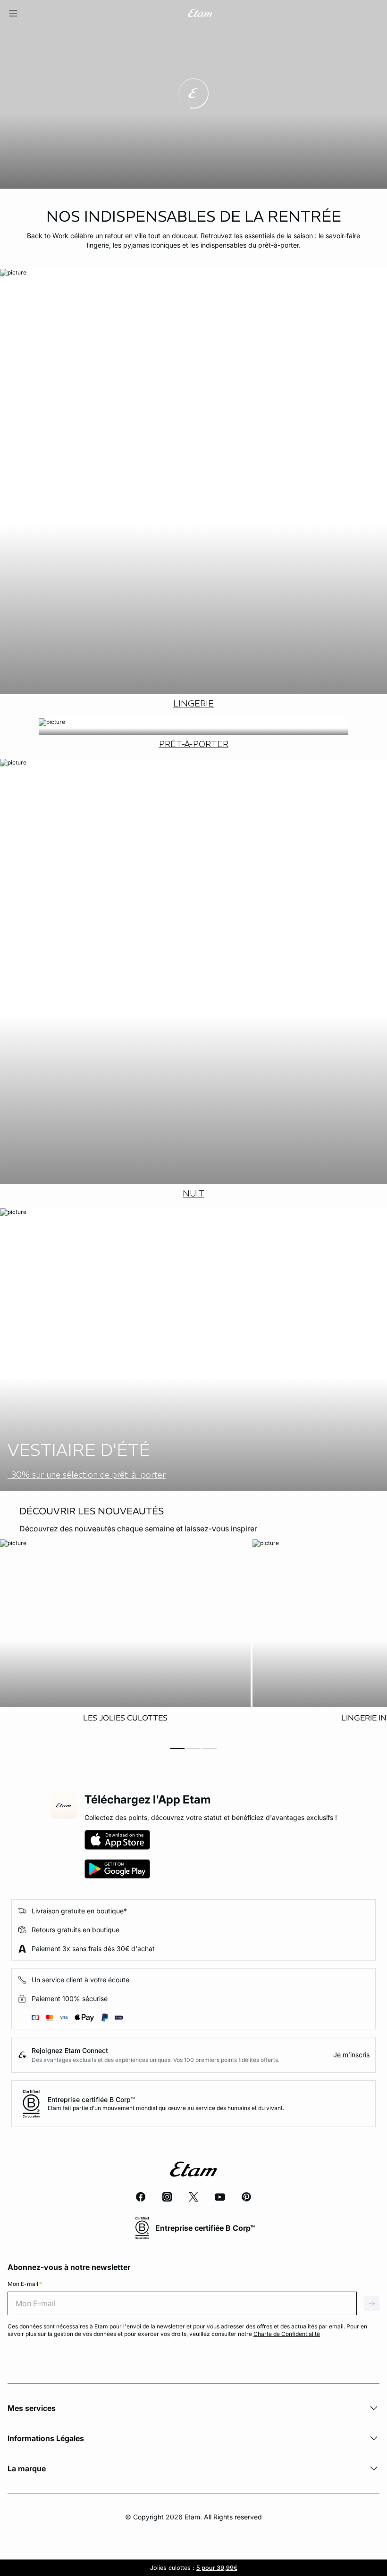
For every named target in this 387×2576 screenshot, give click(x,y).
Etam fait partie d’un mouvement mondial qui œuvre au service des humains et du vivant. (166, 2108)
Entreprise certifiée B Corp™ (91, 2099)
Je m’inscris (351, 2055)
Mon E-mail (25, 2284)
